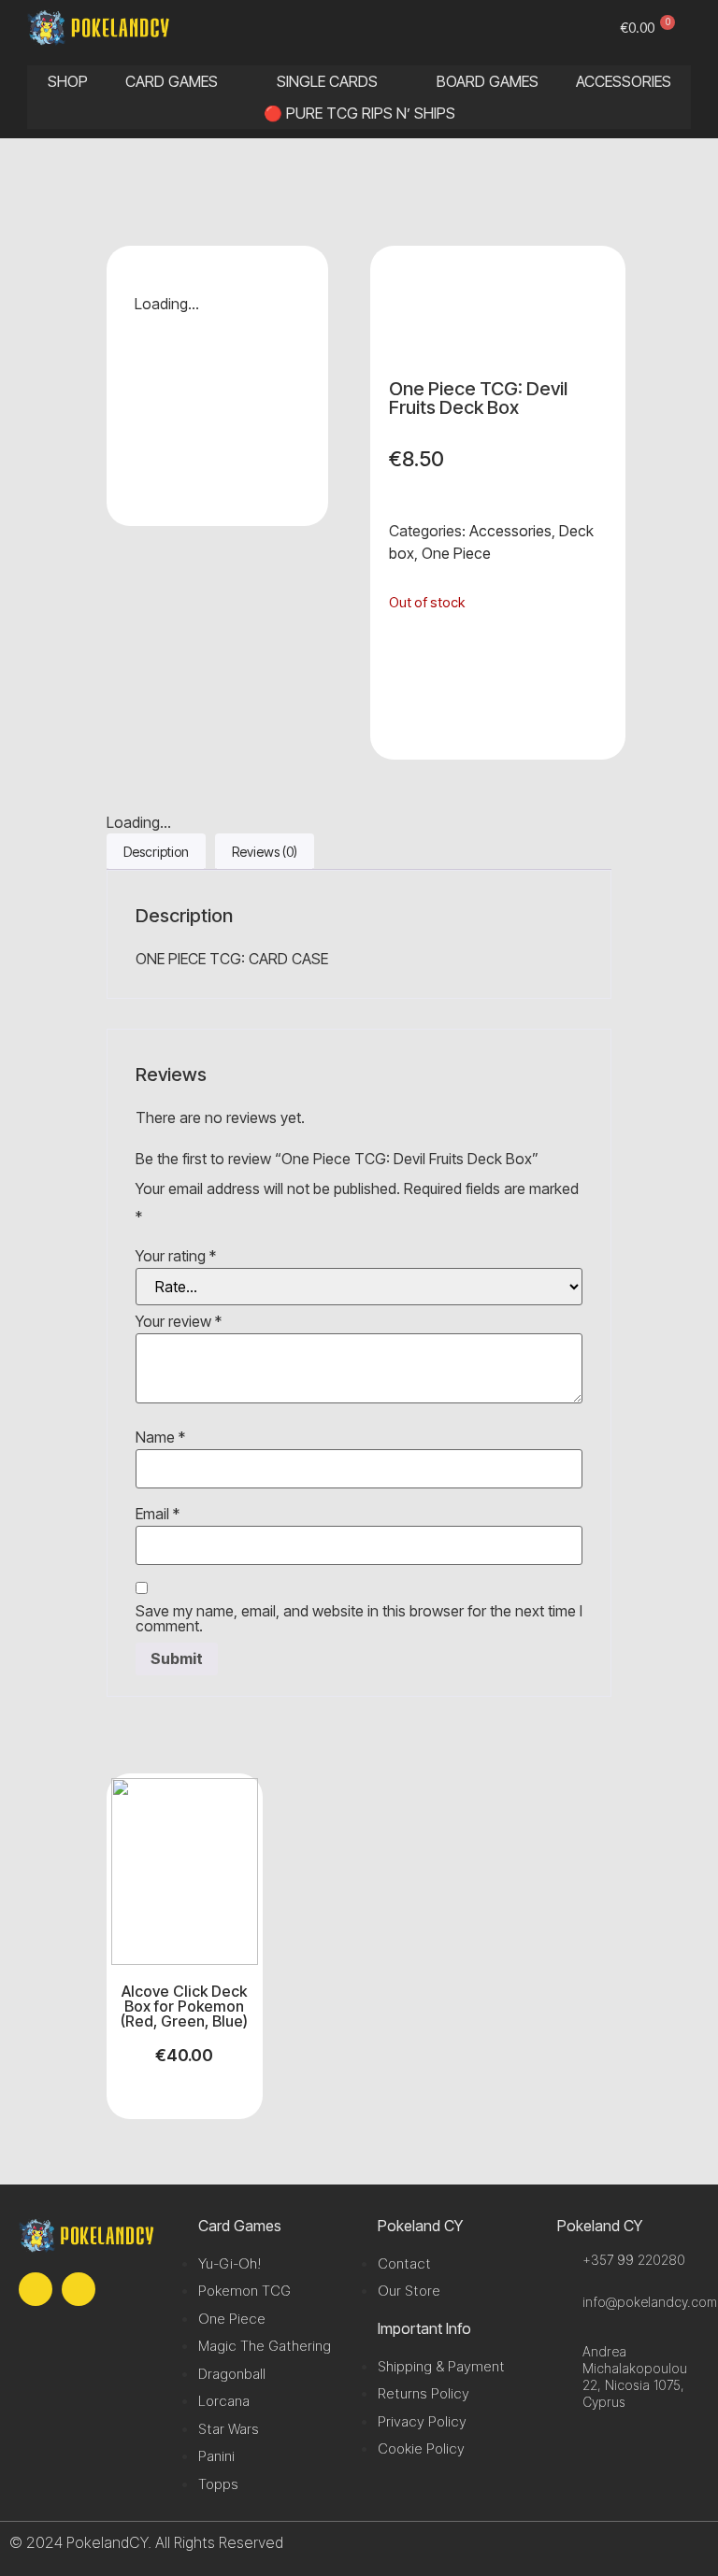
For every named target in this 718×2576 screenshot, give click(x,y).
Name (160, 1437)
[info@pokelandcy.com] (565, 2302)
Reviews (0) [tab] (265, 852)
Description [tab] (156, 852)
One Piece (456, 553)
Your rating (176, 1256)
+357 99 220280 (634, 2260)
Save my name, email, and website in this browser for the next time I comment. (359, 1618)
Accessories (510, 531)
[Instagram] (79, 2289)
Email (158, 1514)
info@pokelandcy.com (650, 2302)
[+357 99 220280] (565, 2260)
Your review (179, 1321)
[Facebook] (36, 2289)
